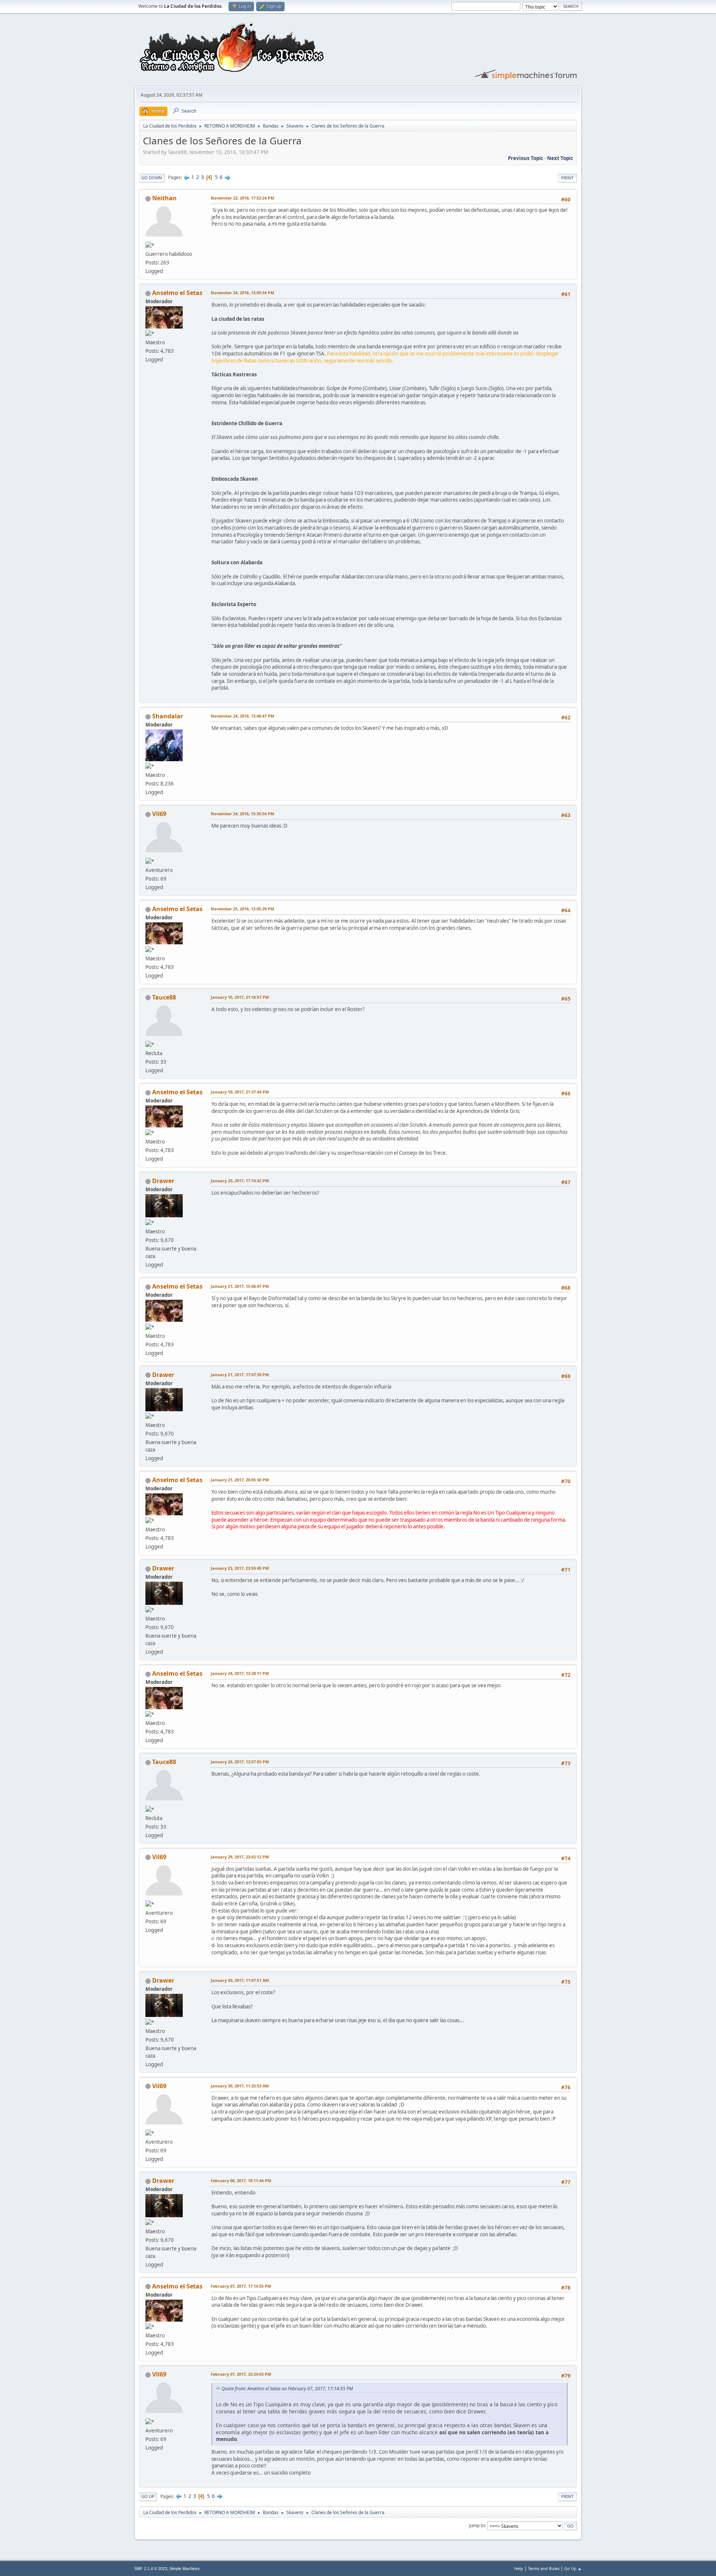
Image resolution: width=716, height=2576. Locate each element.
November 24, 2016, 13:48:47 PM (242, 716)
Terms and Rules (544, 2568)
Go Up (148, 2496)
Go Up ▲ (573, 2568)
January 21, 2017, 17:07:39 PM (240, 1375)
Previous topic (526, 158)
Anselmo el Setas (177, 293)
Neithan (164, 198)
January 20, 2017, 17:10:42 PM (240, 1181)
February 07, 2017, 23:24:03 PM (241, 2374)
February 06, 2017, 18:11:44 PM (241, 2180)
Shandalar (168, 716)
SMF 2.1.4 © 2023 (151, 2569)
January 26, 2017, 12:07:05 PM (240, 1762)
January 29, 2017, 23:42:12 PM (240, 1857)
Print (567, 178)
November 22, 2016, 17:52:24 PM (242, 198)
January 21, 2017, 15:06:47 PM (240, 1286)
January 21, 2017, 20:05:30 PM (240, 1480)
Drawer (163, 1181)
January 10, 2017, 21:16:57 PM (240, 997)
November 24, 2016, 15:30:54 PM (242, 814)
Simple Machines (185, 2569)
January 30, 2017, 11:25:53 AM (240, 2086)
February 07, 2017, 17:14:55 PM (241, 2286)
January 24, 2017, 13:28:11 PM (240, 1673)
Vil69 (159, 814)
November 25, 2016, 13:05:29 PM (242, 909)
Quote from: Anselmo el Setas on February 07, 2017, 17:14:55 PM (287, 2389)
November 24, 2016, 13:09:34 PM (242, 293)
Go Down (152, 178)
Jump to (477, 2525)
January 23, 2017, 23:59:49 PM (240, 1568)
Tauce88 (164, 997)
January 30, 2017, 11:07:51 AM (240, 1980)
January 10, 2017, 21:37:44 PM (240, 1092)
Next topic (560, 158)
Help (519, 2568)
